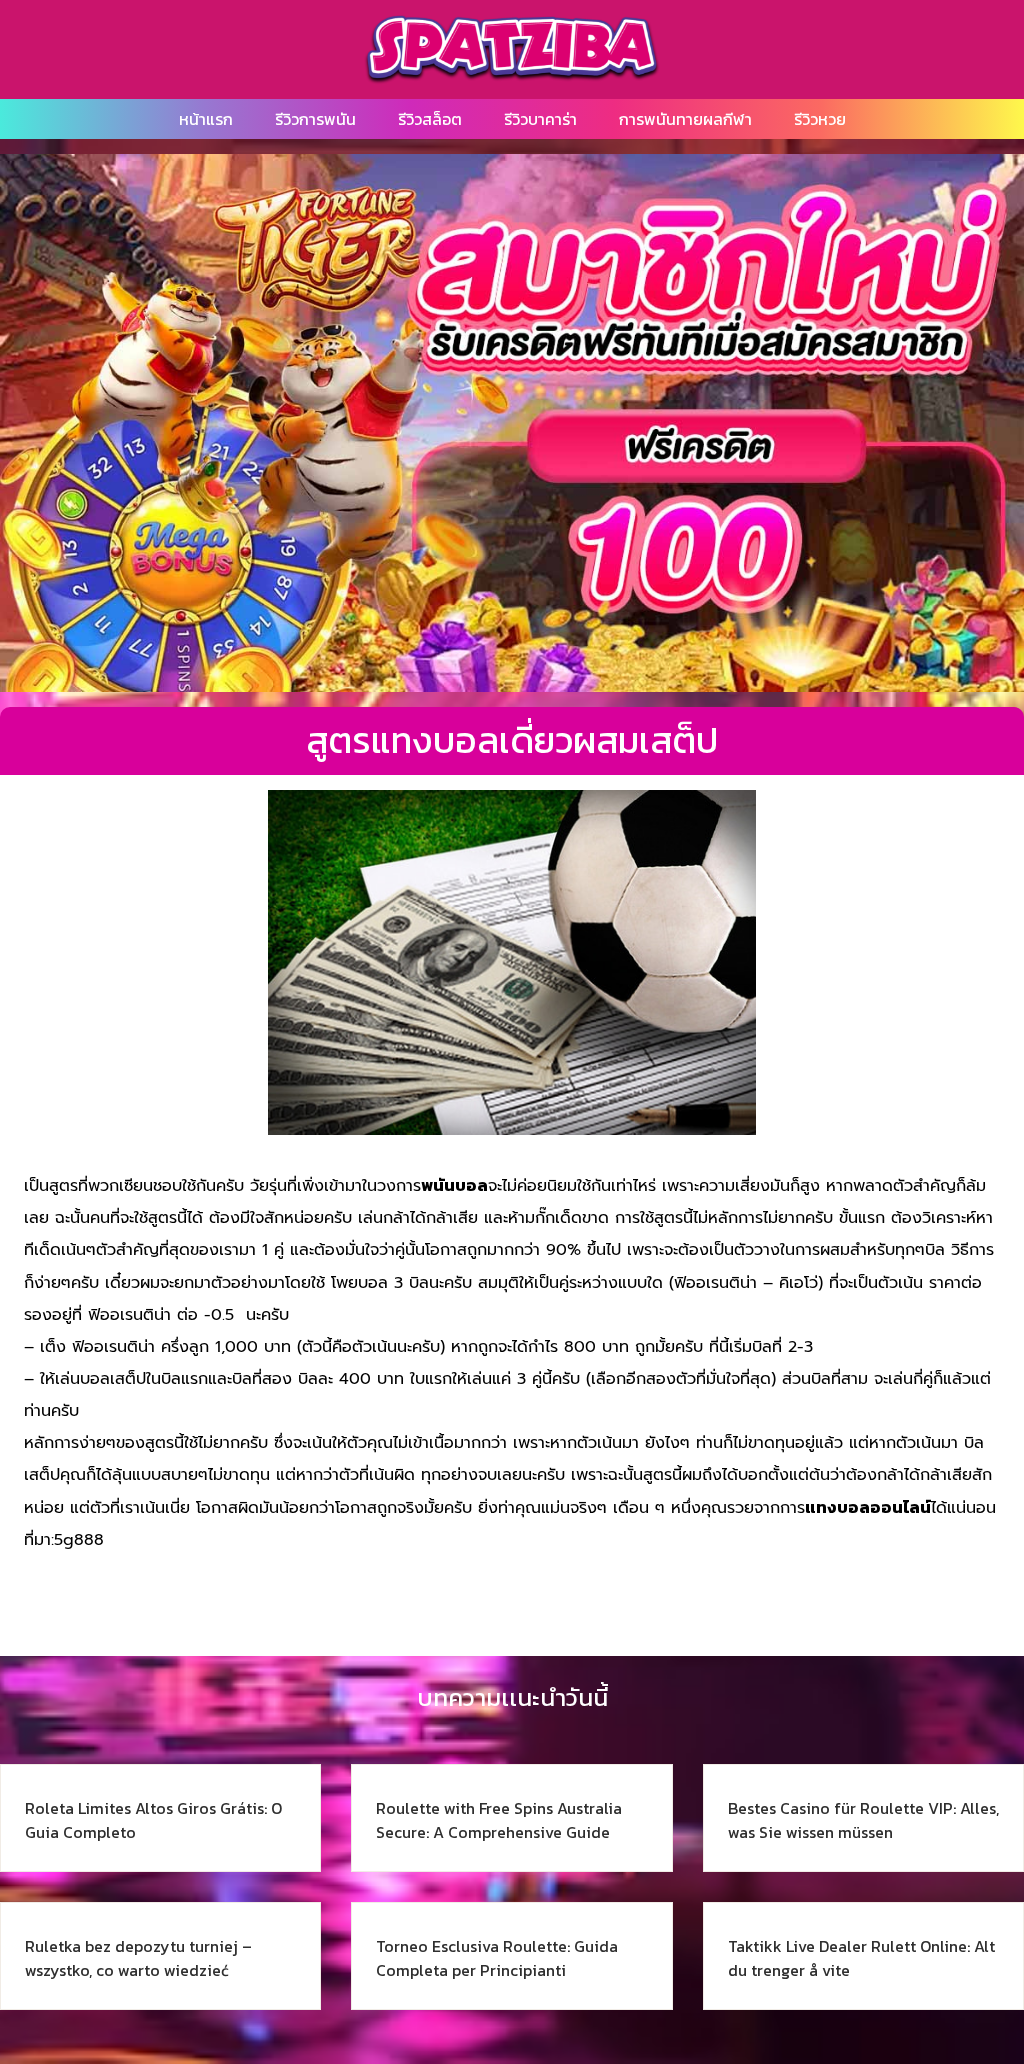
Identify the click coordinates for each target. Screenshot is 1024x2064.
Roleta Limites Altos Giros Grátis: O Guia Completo (153, 1820)
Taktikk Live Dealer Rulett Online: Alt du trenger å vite (861, 1958)
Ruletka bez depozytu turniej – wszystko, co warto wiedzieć (138, 1958)
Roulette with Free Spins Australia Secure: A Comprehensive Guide (499, 1820)
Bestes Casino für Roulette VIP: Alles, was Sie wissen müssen (863, 1820)
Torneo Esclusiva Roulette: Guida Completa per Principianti (497, 1958)
